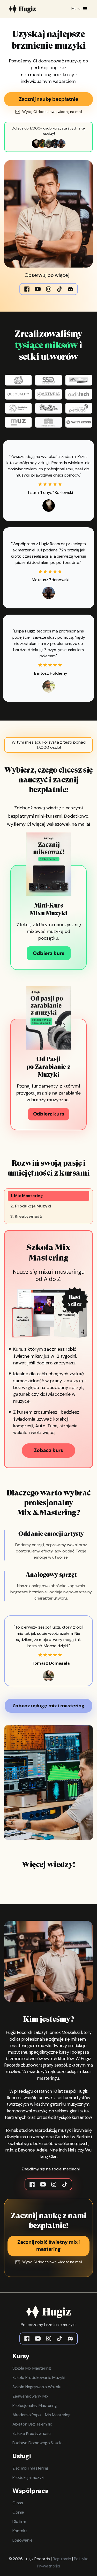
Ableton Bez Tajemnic (32, 2424)
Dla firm (19, 2521)
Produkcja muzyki (28, 2477)
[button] (80, 9)
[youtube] (38, 2338)
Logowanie (22, 2540)
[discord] (70, 2338)
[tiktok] (59, 2338)
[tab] (48, 1196)
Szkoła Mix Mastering (32, 2368)
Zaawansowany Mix (30, 2396)
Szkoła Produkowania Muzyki (39, 2377)
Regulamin (62, 2559)
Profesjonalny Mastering (35, 2405)
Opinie (18, 2512)
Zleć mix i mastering (30, 2468)
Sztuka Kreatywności (32, 2433)
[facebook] (27, 2338)
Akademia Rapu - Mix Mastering (42, 2415)
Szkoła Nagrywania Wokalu (37, 2387)
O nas (18, 2503)
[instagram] (49, 2338)
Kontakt (20, 2531)
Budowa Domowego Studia (38, 2443)
